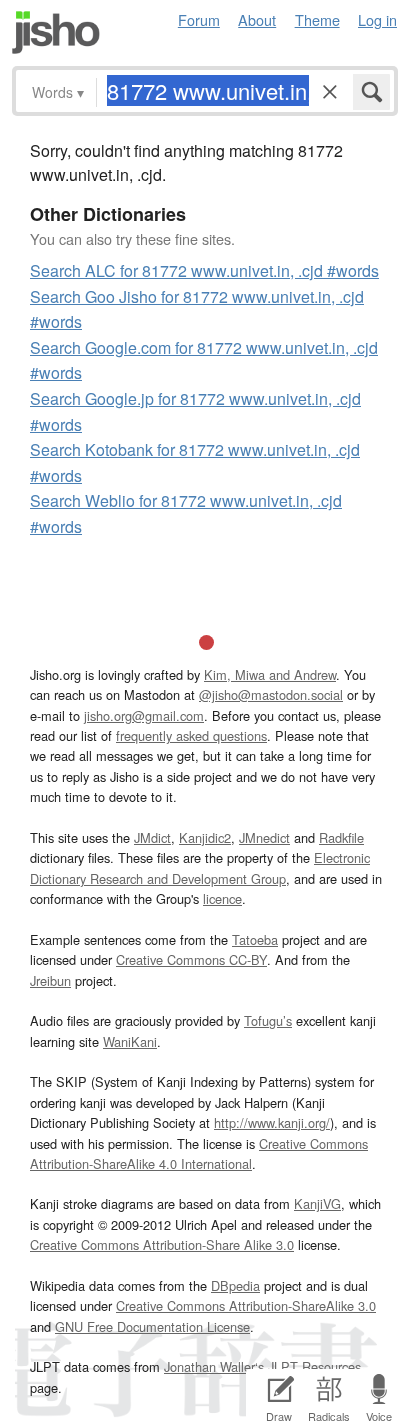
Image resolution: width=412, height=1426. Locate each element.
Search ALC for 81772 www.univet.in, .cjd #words (204, 270)
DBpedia (235, 1285)
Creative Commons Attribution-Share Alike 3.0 (162, 1244)
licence (222, 898)
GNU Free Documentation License (152, 1326)
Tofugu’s (268, 1020)
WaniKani (130, 1041)
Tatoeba (255, 939)
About (257, 19)
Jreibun (50, 980)
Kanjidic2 (205, 837)
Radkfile (341, 837)
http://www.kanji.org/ (272, 1122)
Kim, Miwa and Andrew (270, 674)
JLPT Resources (314, 1366)
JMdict (152, 837)
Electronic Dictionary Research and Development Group (200, 867)
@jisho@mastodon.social (271, 694)
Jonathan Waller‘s (214, 1366)
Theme (317, 19)
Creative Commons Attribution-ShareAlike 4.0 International (199, 1153)
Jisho (56, 32)
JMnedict (264, 837)
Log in (377, 19)
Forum (199, 19)
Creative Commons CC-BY (191, 959)
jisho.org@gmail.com (144, 715)
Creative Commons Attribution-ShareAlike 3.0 (246, 1305)
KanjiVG (317, 1203)
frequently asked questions (191, 735)
